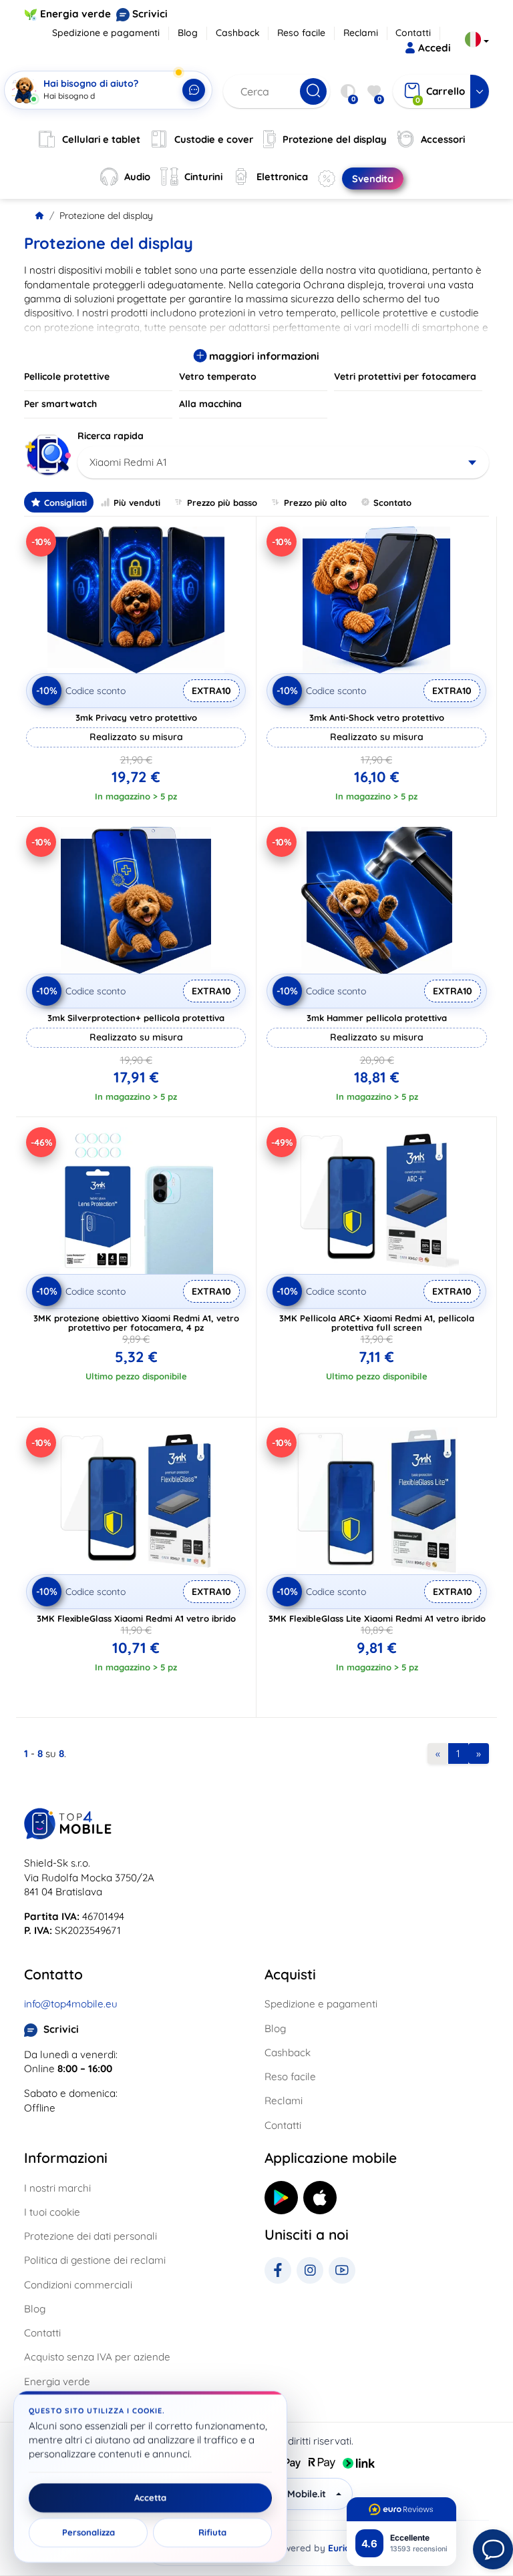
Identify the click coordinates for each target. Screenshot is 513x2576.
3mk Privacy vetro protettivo (136, 717)
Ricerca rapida (111, 436)
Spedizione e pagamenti (106, 33)
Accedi (435, 48)
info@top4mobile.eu (71, 2004)
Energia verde (75, 14)
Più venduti (137, 503)
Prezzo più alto (315, 503)
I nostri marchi (57, 2188)
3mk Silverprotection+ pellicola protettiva (136, 1018)
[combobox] (283, 462)
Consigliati (65, 503)
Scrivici (150, 14)
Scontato (392, 503)
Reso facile (301, 33)
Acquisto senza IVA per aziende (97, 2357)
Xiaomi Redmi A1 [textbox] (128, 462)
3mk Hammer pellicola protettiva (377, 1018)
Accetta (150, 2498)
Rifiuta (212, 2533)
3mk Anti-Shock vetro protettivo (377, 717)
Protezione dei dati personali (91, 2236)
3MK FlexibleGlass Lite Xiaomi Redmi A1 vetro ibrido (377, 1618)
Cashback (238, 33)
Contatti (413, 33)
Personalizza (89, 2533)
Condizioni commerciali (78, 2285)
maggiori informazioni (263, 356)
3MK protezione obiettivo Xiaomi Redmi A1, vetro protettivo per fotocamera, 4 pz (136, 1323)
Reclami (361, 33)
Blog (188, 33)
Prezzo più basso (222, 503)
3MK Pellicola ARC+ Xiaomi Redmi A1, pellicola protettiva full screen (377, 1323)
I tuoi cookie (52, 2212)
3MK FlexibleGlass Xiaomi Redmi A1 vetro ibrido (136, 1618)
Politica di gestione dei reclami (95, 2260)
